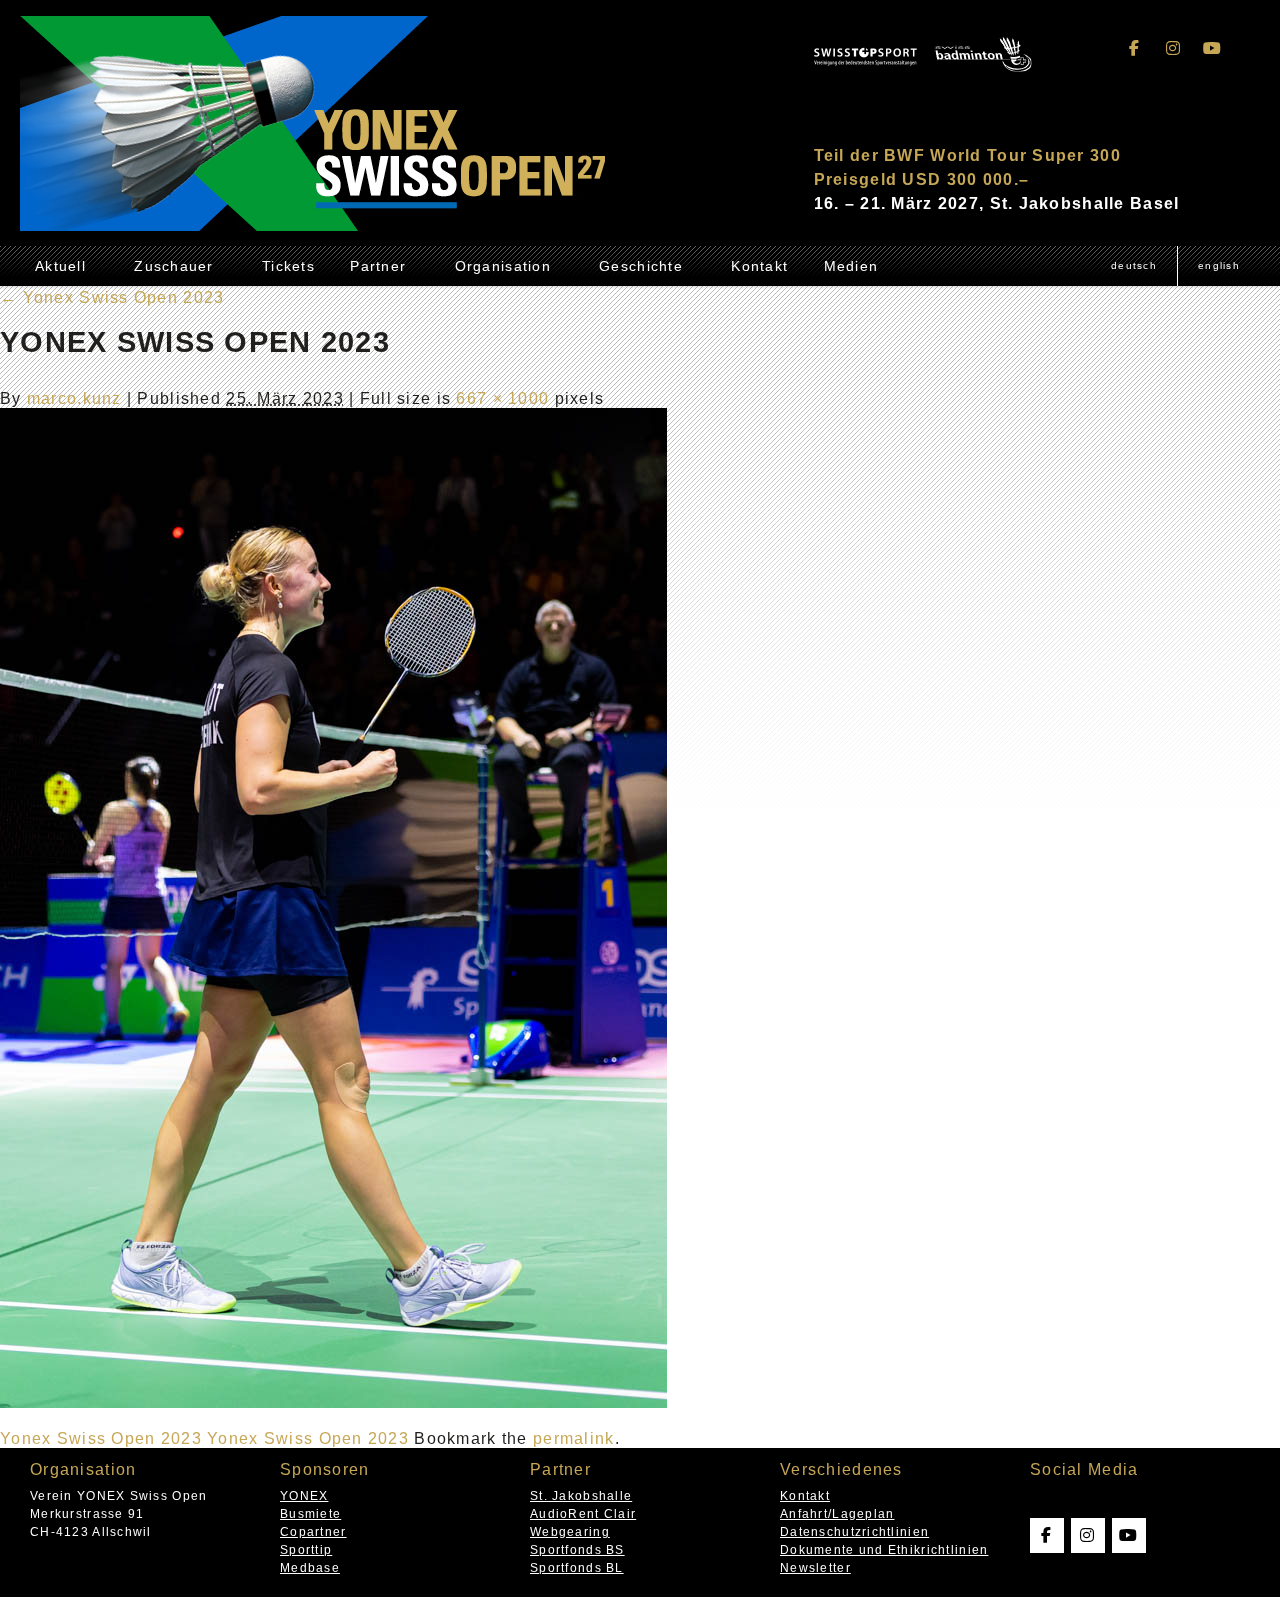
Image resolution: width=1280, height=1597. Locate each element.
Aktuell (60, 266)
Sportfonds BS (577, 1550)
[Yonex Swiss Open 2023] (333, 1402)
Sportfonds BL (577, 1568)
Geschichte (641, 266)
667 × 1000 (502, 398)
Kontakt (759, 266)
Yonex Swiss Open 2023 (112, 297)
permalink (574, 1438)
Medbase (310, 1568)
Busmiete (310, 1514)
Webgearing (570, 1532)
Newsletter (815, 1568)
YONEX (304, 1496)
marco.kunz (74, 398)
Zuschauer (174, 266)
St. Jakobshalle (581, 1496)
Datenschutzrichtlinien (854, 1532)
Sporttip (306, 1550)
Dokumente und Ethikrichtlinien (884, 1550)
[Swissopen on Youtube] (1212, 48)
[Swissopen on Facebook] (1135, 48)
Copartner (313, 1532)
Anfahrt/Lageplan (837, 1514)
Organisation (503, 266)
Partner (378, 266)
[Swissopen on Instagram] (1174, 48)
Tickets (288, 266)
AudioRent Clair (583, 1514)
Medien (851, 266)
